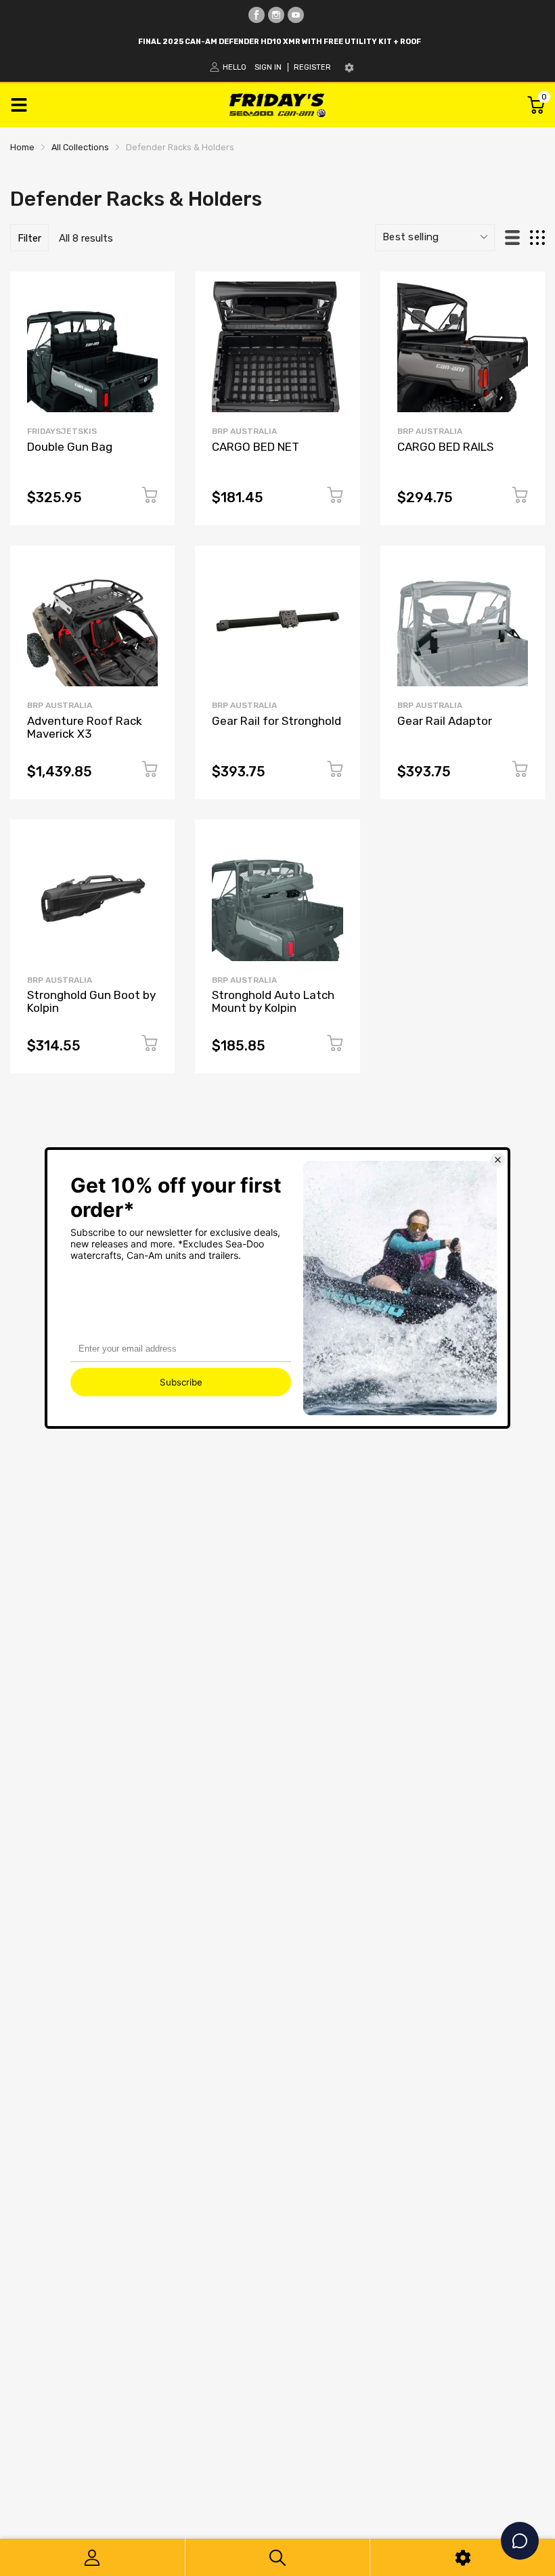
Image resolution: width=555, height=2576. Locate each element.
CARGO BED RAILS (445, 447)
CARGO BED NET (256, 447)
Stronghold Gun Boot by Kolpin (91, 1001)
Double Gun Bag (70, 447)
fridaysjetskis (62, 431)
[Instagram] (276, 15)
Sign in (268, 67)
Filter (29, 238)
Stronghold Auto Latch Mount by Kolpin (273, 1001)
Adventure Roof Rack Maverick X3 (85, 727)
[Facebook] (257, 15)
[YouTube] (296, 15)
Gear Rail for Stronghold (276, 721)
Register (312, 67)
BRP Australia (244, 431)
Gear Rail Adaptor (445, 721)
